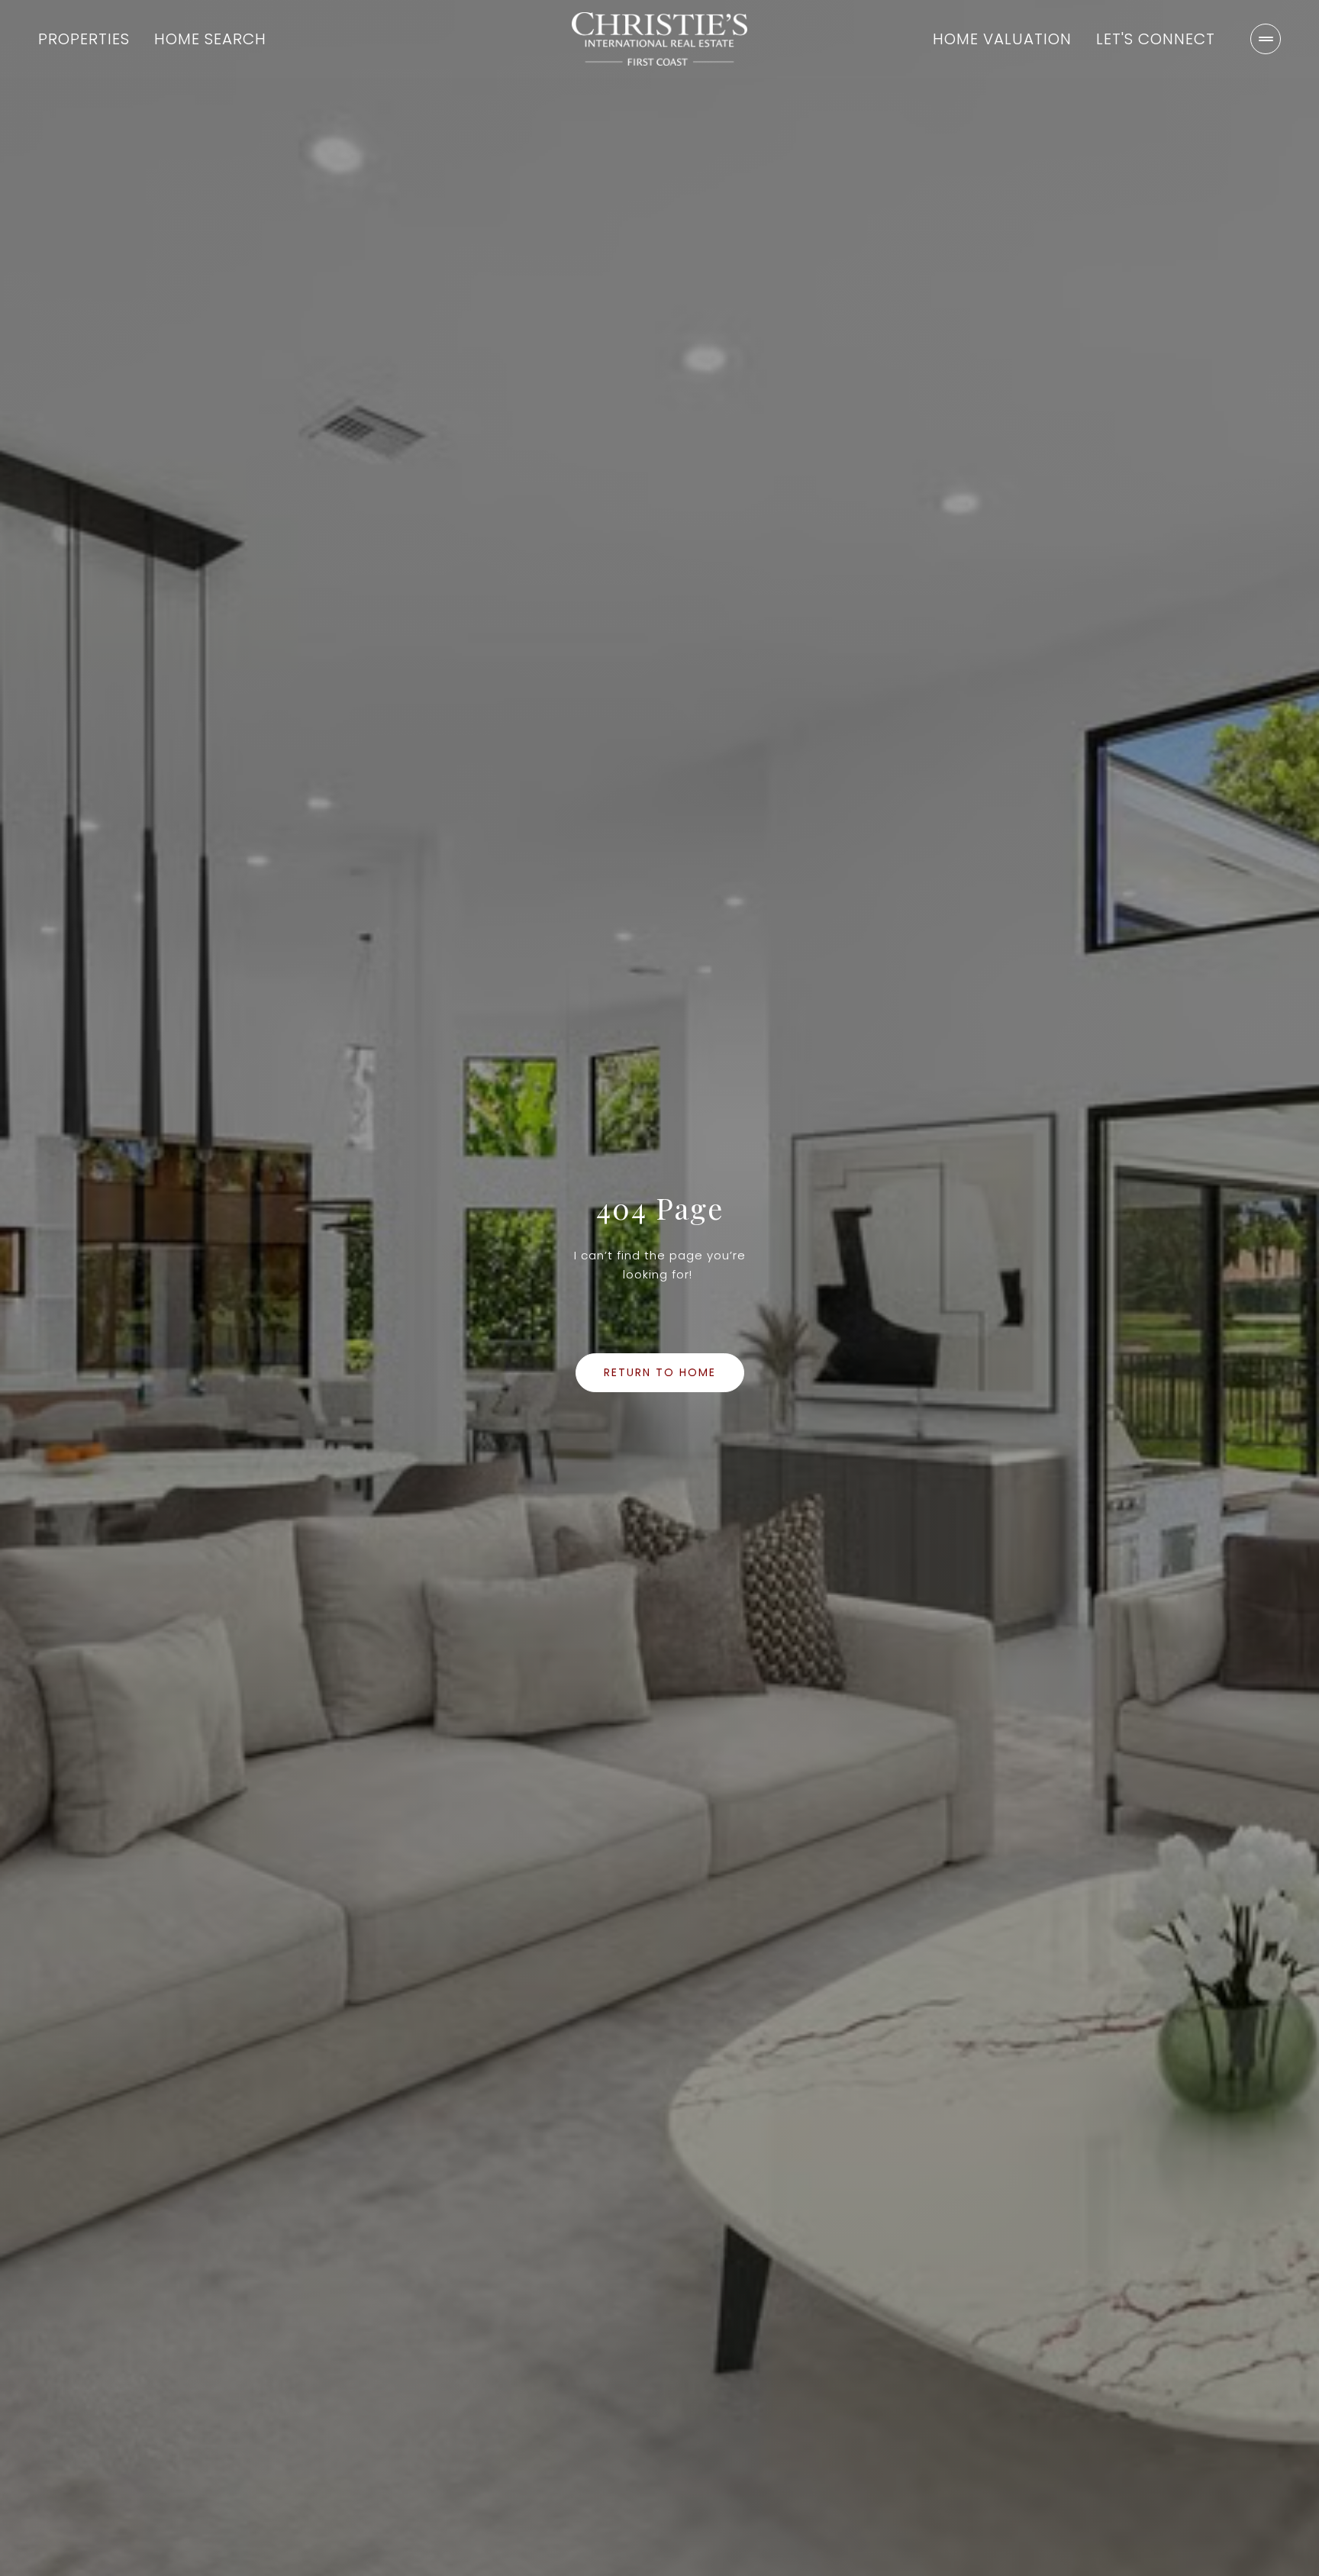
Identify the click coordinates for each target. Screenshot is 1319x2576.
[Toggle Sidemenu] (1266, 39)
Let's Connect (1156, 39)
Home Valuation (1002, 39)
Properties (84, 39)
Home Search (210, 39)
